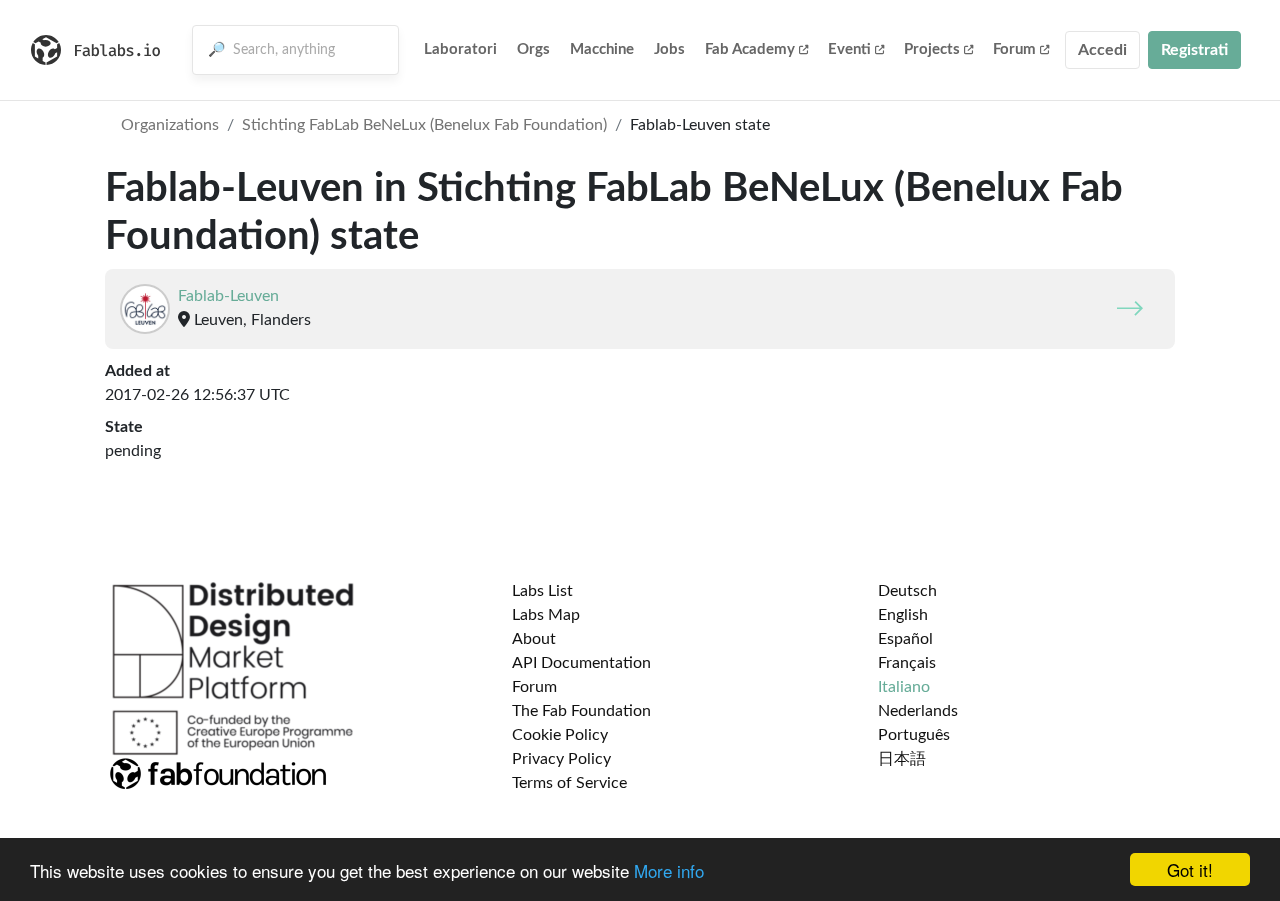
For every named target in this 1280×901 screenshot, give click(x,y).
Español (905, 639)
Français (907, 663)
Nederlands (918, 711)
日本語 (902, 759)
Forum (1014, 49)
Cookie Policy (560, 735)
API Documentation (581, 663)
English (903, 615)
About (534, 639)
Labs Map (546, 615)
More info (669, 870)
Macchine (602, 49)
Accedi (1102, 50)
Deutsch (907, 591)
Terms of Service (569, 783)
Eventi (849, 49)
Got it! (1190, 869)
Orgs (533, 49)
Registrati (1194, 50)
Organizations (170, 125)
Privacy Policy (561, 759)
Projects (932, 49)
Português (914, 735)
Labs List (542, 591)
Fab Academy (750, 49)
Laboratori (460, 49)
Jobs (669, 49)
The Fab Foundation (581, 711)
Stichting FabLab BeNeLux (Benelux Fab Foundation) (424, 125)
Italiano (904, 687)
